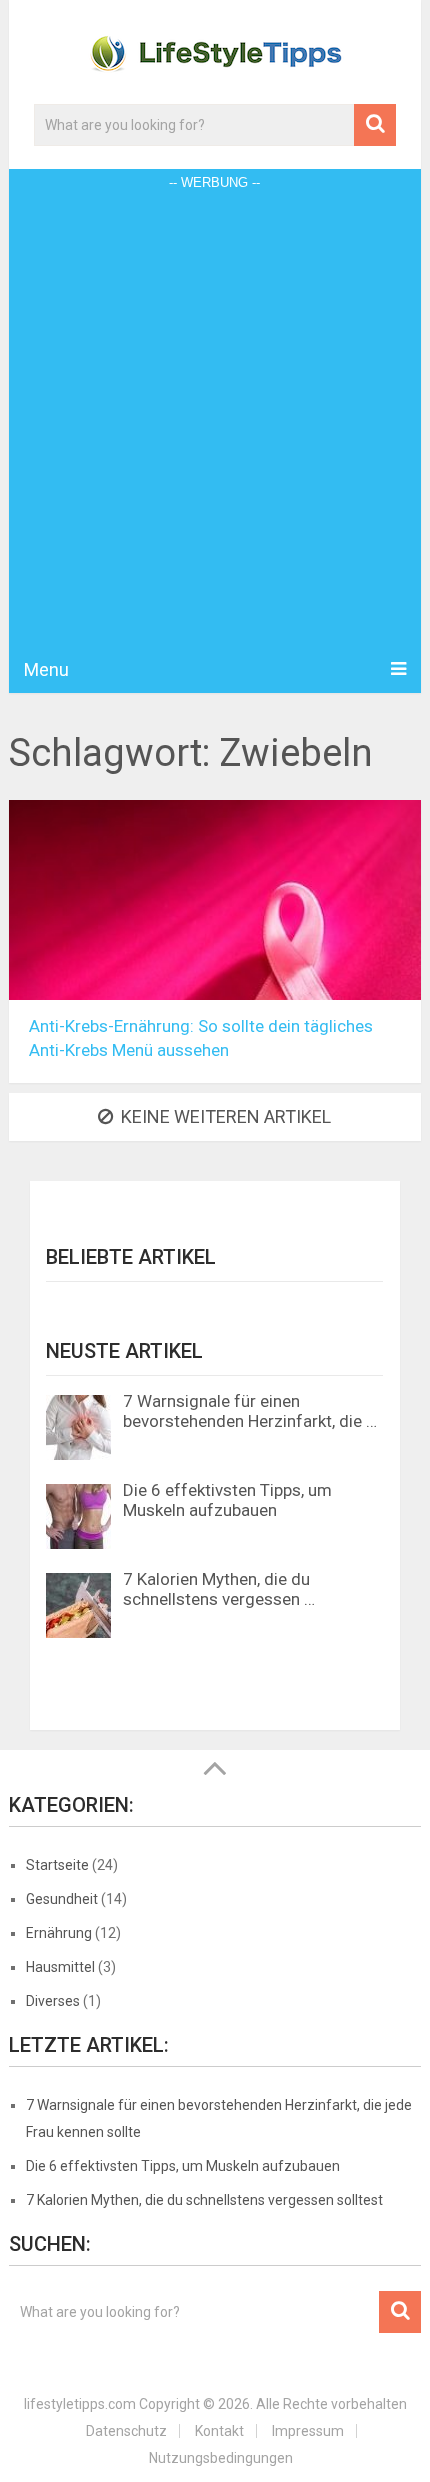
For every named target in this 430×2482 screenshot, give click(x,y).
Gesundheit (62, 1899)
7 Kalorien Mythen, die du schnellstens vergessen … (219, 1589)
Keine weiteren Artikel (226, 1116)
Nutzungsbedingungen (221, 2458)
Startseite (57, 1865)
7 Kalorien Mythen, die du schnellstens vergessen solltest (204, 2200)
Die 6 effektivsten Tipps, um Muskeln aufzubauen (227, 1500)
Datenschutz (126, 2431)
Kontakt (219, 2431)
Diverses (53, 2001)
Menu (46, 669)
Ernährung (59, 1933)
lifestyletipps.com (80, 2404)
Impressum (308, 2431)
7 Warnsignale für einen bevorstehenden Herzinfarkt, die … (250, 1411)
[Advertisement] (215, 421)
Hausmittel (60, 1967)
